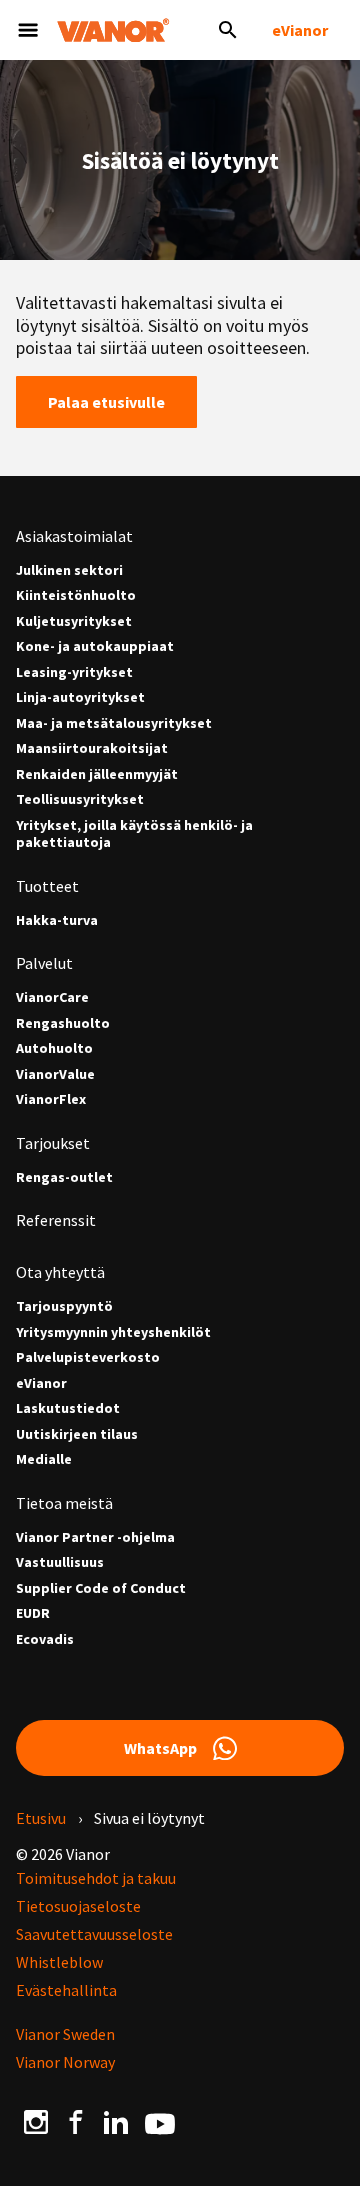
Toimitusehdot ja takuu (96, 1878)
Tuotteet (47, 886)
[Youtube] (160, 2122)
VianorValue (55, 1074)
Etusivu (41, 1818)
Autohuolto (54, 1048)
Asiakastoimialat (74, 536)
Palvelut (44, 963)
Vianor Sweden (65, 2034)
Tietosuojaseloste (78, 1906)
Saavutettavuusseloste (94, 1934)
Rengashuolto (63, 1023)
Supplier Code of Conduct (101, 1588)
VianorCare (52, 997)
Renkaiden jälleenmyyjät (97, 774)
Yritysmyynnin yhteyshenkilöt (113, 1332)
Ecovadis (45, 1639)
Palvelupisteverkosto (88, 1357)
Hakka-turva (57, 920)
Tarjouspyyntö (64, 1306)
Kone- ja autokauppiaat (95, 646)
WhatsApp (160, 1748)
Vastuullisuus (60, 1562)
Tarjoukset (53, 1143)
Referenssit (56, 1220)
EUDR (33, 1613)
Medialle (44, 1459)
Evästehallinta (66, 1990)
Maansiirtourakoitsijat (92, 748)
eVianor (300, 30)
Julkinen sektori (69, 570)
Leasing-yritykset (74, 672)
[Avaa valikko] (28, 30)
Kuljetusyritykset (74, 621)
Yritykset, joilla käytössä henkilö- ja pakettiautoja (134, 834)
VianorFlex (51, 1099)
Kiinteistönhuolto (76, 595)
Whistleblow (59, 1962)
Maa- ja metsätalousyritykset (114, 723)
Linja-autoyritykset (80, 697)
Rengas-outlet (64, 1177)
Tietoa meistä (64, 1503)
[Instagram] (36, 2122)
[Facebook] (76, 2122)
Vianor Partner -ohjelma (95, 1537)
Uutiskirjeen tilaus (77, 1434)
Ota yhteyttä (60, 1272)
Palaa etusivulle (106, 402)
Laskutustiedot (68, 1408)
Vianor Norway (65, 2062)
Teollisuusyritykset (80, 799)
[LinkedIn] (116, 2122)
